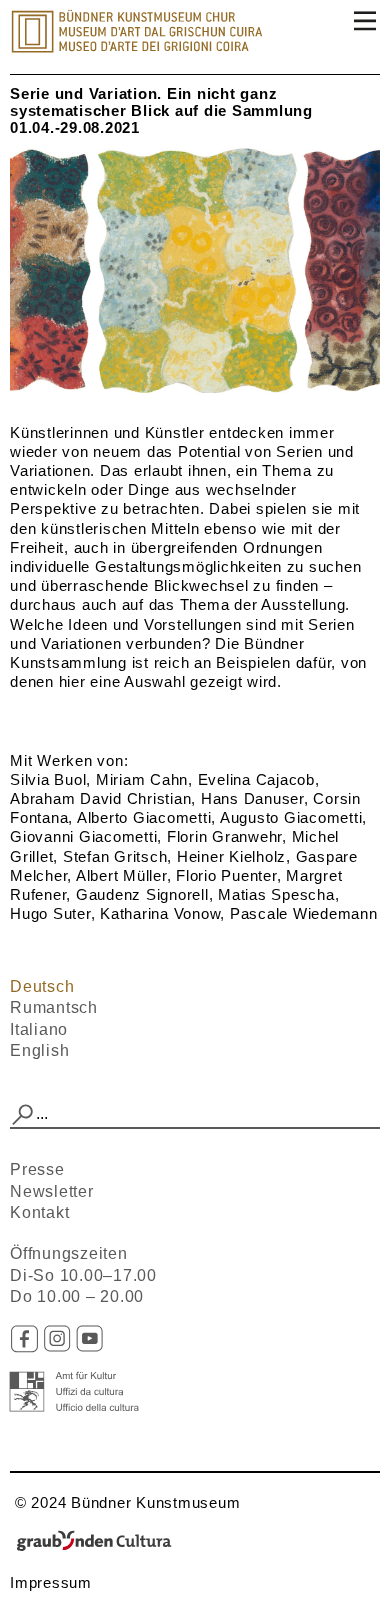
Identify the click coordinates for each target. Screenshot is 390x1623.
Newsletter (52, 1191)
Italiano (39, 1029)
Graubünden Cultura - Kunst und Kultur (100, 1543)
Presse (37, 1169)
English (39, 1050)
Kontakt (39, 1212)
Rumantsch (54, 1007)
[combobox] (195, 1115)
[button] (23, 1115)
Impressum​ (51, 1582)
